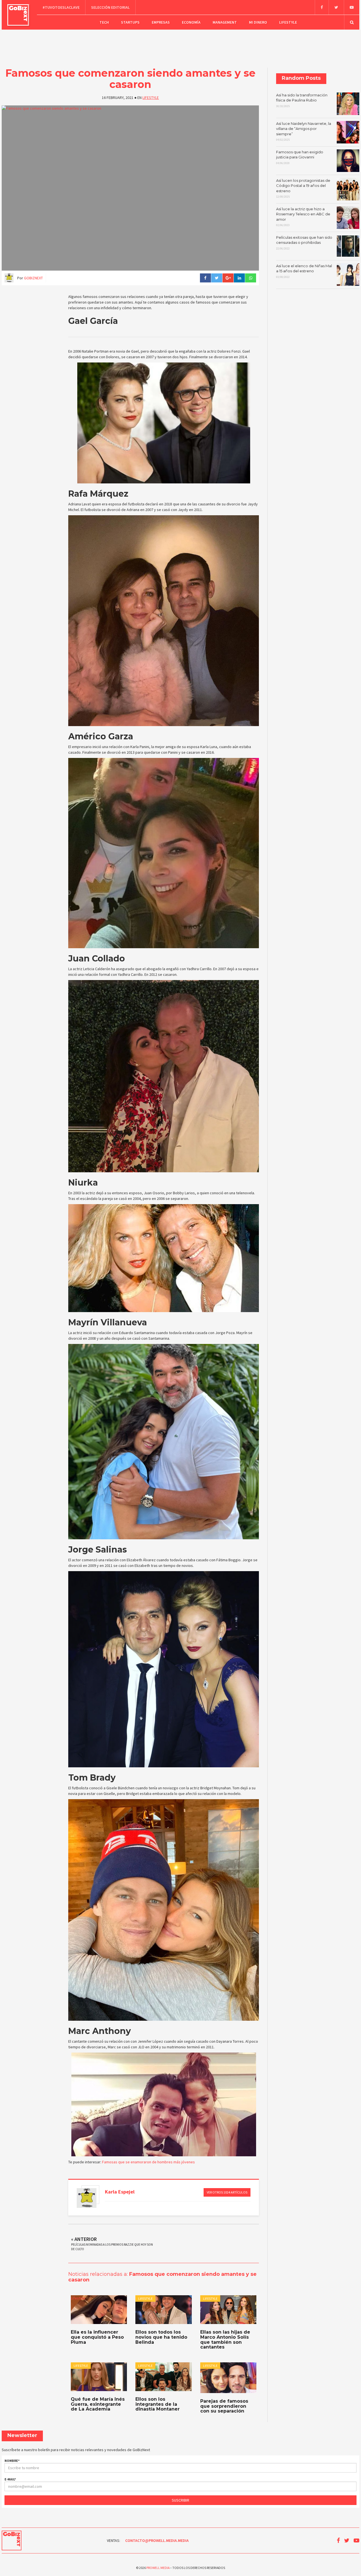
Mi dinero (258, 22)
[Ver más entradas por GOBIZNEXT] (87, 2198)
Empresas (161, 22)
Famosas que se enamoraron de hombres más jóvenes (148, 2162)
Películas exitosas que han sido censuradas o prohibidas (304, 243)
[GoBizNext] (18, 15)
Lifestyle (288, 22)
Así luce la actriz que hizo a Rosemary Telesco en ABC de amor (303, 217)
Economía (191, 22)
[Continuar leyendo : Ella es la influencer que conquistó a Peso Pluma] (99, 2310)
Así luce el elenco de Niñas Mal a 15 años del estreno (304, 271)
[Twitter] (336, 7)
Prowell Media (158, 2568)
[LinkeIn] (239, 278)
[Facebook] (322, 7)
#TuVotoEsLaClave (61, 7)
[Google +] (228, 278)
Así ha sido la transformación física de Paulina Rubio (302, 100)
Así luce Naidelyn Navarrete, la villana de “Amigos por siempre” (304, 131)
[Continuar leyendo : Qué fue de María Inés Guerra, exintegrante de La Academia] (99, 2377)
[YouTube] (352, 7)
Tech (104, 22)
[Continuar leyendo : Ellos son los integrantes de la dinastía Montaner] (163, 2377)
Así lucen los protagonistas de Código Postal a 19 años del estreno (303, 188)
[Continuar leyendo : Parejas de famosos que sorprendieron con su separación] (228, 2378)
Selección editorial (110, 7)
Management (225, 22)
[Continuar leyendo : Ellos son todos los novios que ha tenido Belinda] (163, 2310)
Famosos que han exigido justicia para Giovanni (300, 157)
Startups (130, 22)
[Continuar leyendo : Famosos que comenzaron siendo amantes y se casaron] (130, 188)
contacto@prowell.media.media (157, 2540)
